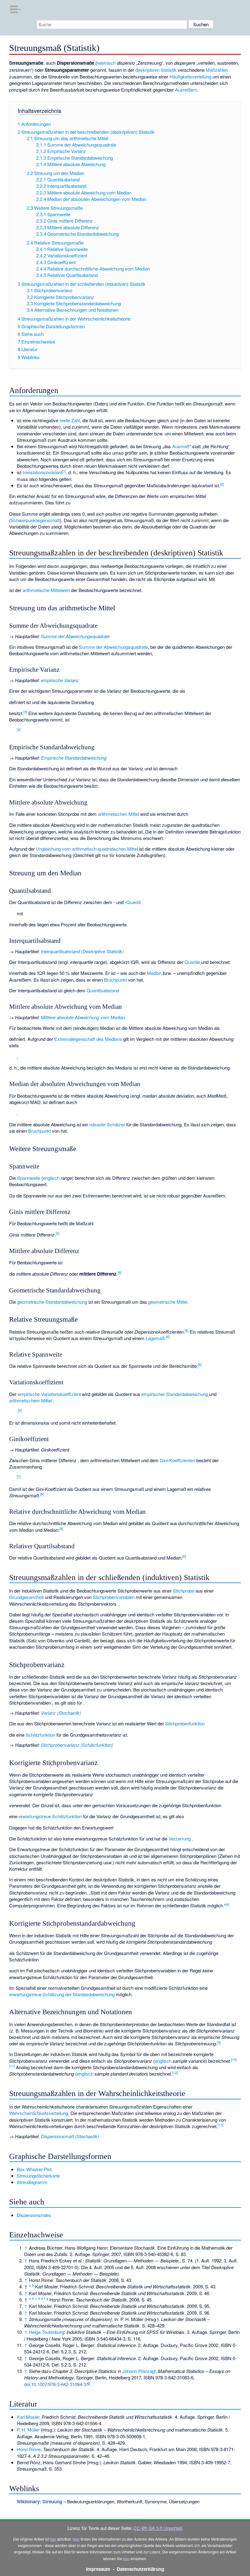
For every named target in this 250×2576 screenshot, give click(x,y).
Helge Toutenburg (46, 2332)
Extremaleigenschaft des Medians (88, 1039)
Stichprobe (184, 1591)
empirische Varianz (60, 680)
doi (27, 2384)
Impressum (98, 2569)
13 (220, 2125)
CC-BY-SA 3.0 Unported (158, 2528)
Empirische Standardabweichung (74, 758)
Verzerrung (180, 1838)
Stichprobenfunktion (185, 1723)
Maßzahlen (217, 70)
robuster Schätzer (107, 1124)
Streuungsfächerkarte (38, 2176)
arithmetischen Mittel (118, 814)
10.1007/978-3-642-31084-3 (59, 2384)
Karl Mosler (28, 2417)
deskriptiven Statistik (156, 70)
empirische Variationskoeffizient (49, 1394)
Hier (76, 2539)
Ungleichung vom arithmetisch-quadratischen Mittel (87, 849)
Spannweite (29, 1178)
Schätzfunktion (40, 1735)
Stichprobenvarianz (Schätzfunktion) (77, 1745)
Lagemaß (155, 1338)
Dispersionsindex (34, 2215)
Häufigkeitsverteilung (190, 76)
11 (12, 2066)
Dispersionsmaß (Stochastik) (70, 2136)
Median (154, 973)
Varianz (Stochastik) (61, 1713)
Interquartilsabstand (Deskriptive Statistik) (82, 951)
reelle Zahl (70, 420)
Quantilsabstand (103, 990)
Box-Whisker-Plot (34, 2169)
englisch (51, 1178)
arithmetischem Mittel (30, 1400)
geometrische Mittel (168, 1302)
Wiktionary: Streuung (39, 2502)
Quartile (192, 962)
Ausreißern (186, 90)
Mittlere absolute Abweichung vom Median (83, 1017)
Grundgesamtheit (26, 1597)
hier (53, 2539)
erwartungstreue (35, 1816)
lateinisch (106, 63)
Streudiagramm (32, 2182)
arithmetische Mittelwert (46, 590)
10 (234, 2059)
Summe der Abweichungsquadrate (75, 636)
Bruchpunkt (115, 980)
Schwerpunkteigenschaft (35, 520)
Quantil (133, 902)
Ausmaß (181, 446)
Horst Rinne (29, 2449)
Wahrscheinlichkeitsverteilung (39, 2113)
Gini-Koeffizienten (177, 1460)
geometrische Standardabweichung (52, 1302)
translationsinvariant (42, 472)
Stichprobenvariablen (114, 1597)
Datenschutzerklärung (140, 2569)
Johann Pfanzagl (139, 2371)
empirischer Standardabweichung (175, 1394)
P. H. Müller (28, 2430)
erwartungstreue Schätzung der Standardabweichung (62, 1994)
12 (175, 2073)
